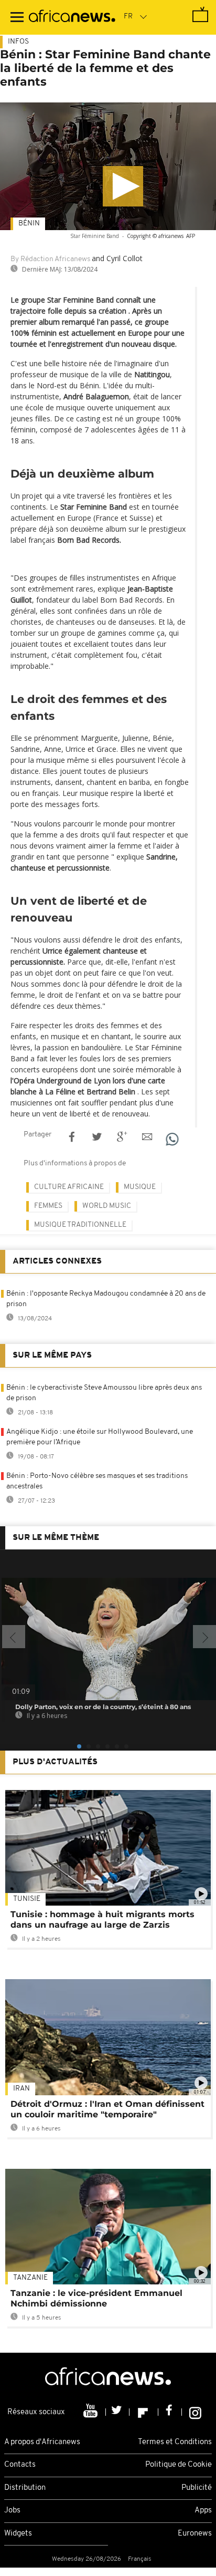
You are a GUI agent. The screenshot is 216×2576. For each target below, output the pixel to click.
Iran (21, 2089)
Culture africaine (69, 1187)
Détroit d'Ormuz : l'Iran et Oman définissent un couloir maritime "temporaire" (107, 2109)
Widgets (18, 2534)
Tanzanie (30, 2278)
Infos (18, 42)
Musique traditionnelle (80, 1225)
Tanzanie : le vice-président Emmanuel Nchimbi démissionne (96, 2298)
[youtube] (91, 2412)
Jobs (12, 2511)
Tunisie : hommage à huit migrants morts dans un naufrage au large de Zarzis (102, 1920)
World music (107, 1206)
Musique (140, 1187)
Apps (203, 2511)
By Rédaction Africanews (50, 259)
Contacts (20, 2465)
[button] (123, 186)
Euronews (195, 2534)
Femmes (48, 1206)
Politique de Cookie (179, 2465)
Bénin (29, 224)
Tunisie (27, 1899)
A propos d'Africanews (42, 2442)
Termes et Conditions (175, 2442)
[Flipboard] (144, 2412)
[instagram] (195, 2412)
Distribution (25, 2488)
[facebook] (170, 2412)
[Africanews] (72, 17)
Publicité (197, 2488)
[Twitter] (118, 2412)
